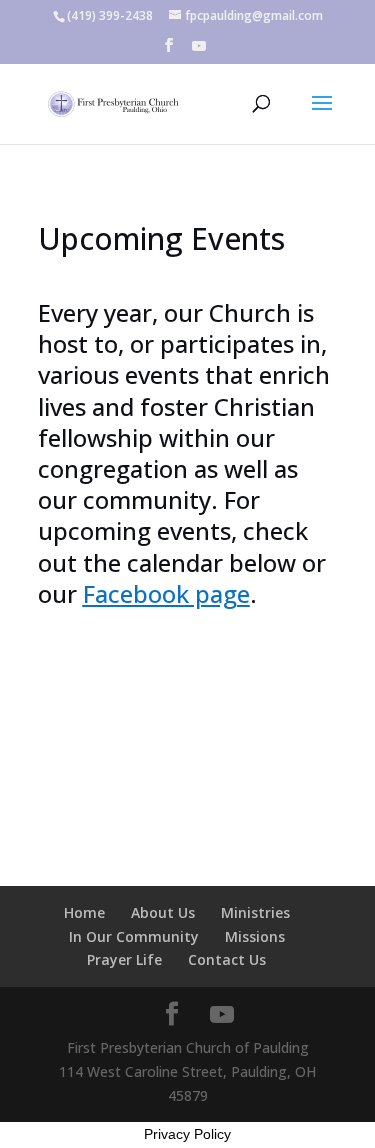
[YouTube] (199, 51)
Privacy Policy (187, 1134)
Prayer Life (124, 959)
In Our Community (134, 936)
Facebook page (166, 593)
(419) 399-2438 (110, 15)
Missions (255, 936)
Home (84, 912)
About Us (163, 912)
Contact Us (227, 959)
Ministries (255, 912)
